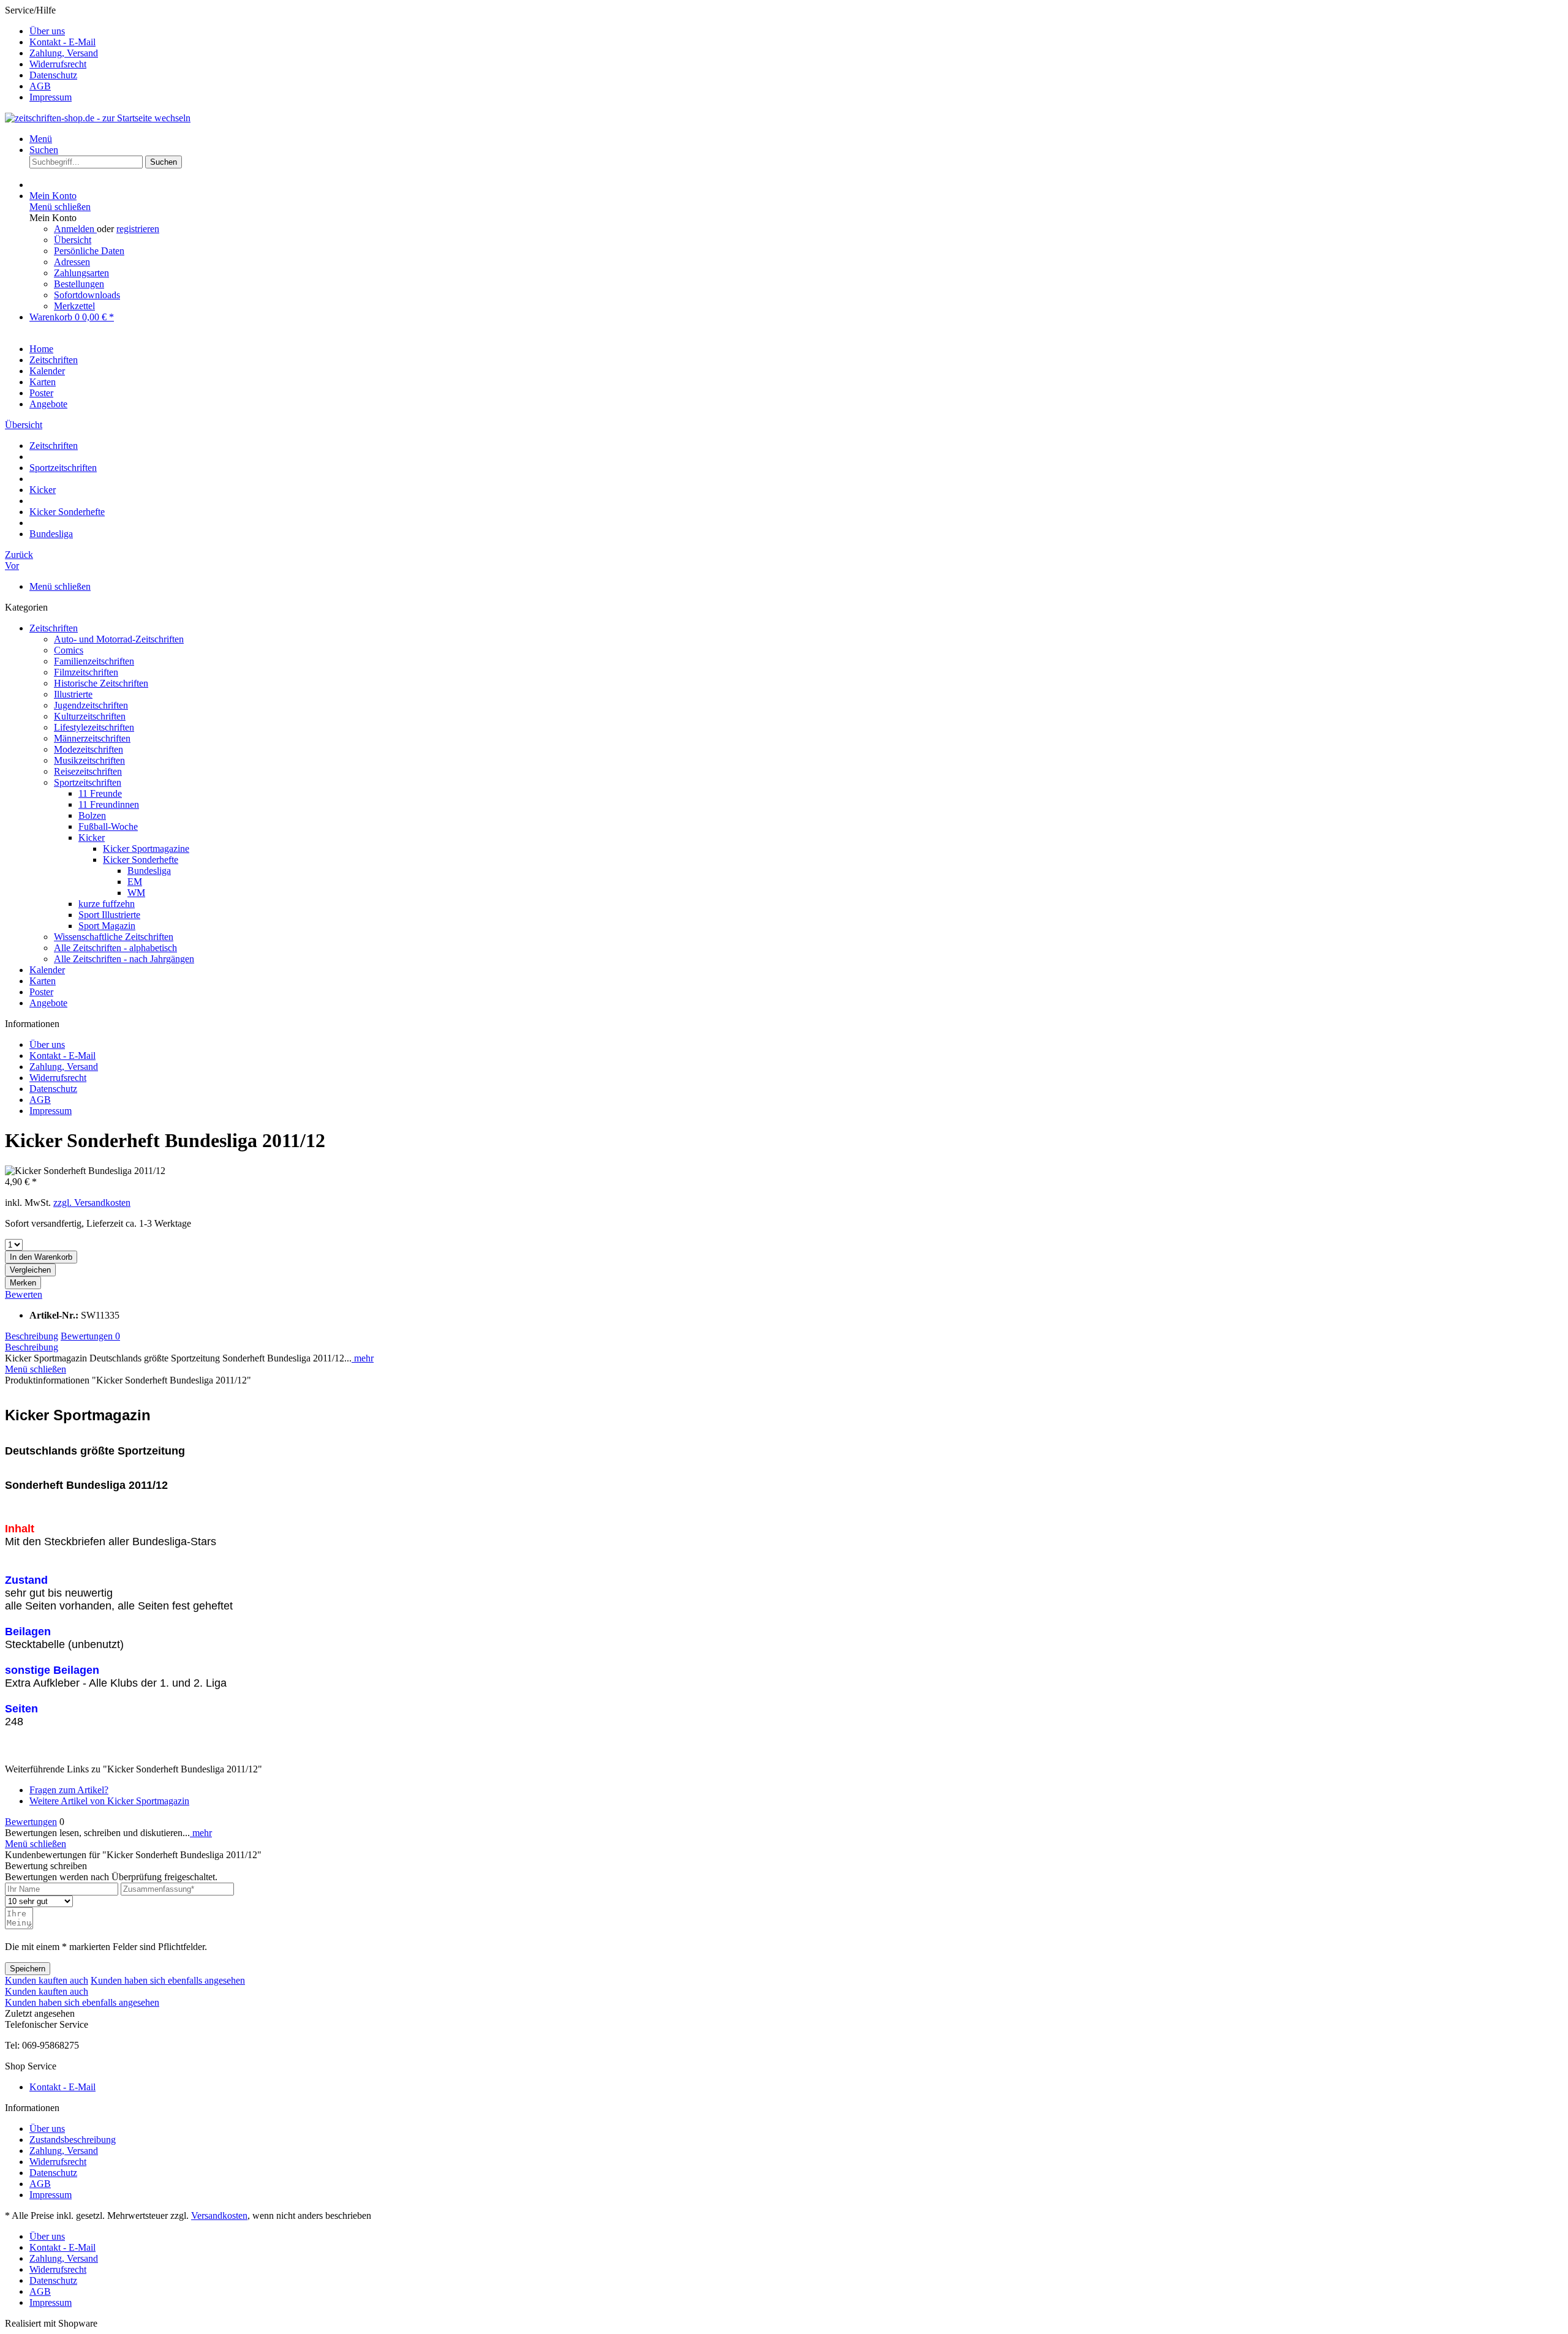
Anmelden (75, 229)
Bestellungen (79, 284)
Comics (69, 650)
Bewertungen (90, 1336)
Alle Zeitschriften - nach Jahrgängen (124, 959)
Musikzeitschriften (89, 760)
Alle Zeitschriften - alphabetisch (115, 948)
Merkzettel (74, 306)
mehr (363, 1358)
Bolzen (92, 815)
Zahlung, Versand (64, 53)
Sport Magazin (107, 926)
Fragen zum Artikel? (69, 1790)
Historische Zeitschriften (101, 683)
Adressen (72, 262)
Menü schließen (60, 207)
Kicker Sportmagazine (146, 849)
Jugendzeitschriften (91, 705)
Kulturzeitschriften (90, 716)
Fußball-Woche (108, 826)
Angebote (48, 1003)
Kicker (92, 838)
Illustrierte (73, 694)
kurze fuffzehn (107, 904)
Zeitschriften (54, 628)
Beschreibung (32, 1336)
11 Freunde (100, 793)
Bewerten (24, 1294)
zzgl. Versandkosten (92, 1203)
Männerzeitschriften (92, 738)
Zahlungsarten (81, 273)
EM (135, 882)
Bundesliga (149, 871)
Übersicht (73, 240)
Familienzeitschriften (94, 661)
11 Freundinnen (109, 804)
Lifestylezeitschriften (94, 727)
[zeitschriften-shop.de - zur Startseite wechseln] (98, 118)
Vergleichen (30, 1270)
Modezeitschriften (89, 749)
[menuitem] (796, 31)
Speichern (28, 1969)
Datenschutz (53, 75)
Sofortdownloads (87, 295)
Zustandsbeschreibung (73, 2140)
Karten (43, 981)
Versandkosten (219, 2215)
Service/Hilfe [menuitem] (51, 54)
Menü (41, 139)
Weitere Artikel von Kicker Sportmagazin (109, 1801)
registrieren (138, 229)
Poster (41, 992)
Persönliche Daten (89, 251)
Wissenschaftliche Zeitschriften (114, 937)
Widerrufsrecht (58, 64)
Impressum (51, 97)
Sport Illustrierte (109, 915)
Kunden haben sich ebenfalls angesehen (168, 1980)
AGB (40, 86)
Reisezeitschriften (88, 771)
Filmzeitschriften (86, 672)
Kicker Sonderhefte (141, 860)
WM (136, 893)
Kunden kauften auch (47, 1980)
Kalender (47, 970)
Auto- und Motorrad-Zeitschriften (119, 639)
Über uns (47, 31)
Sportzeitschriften (88, 782)
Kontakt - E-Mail (62, 42)
